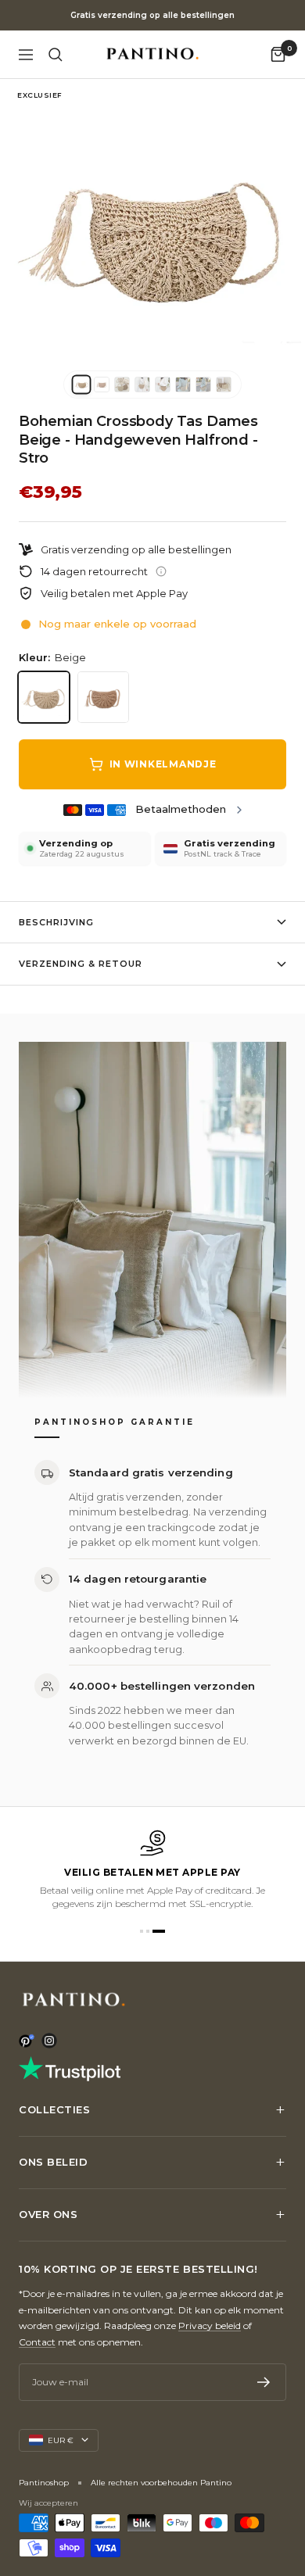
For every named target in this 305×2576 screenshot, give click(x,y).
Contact (37, 2342)
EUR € (61, 2440)
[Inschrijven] (264, 2382)
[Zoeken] (56, 55)
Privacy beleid (210, 2326)
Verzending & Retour (81, 964)
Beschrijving (56, 922)
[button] (142, 1931)
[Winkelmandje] (278, 54)
